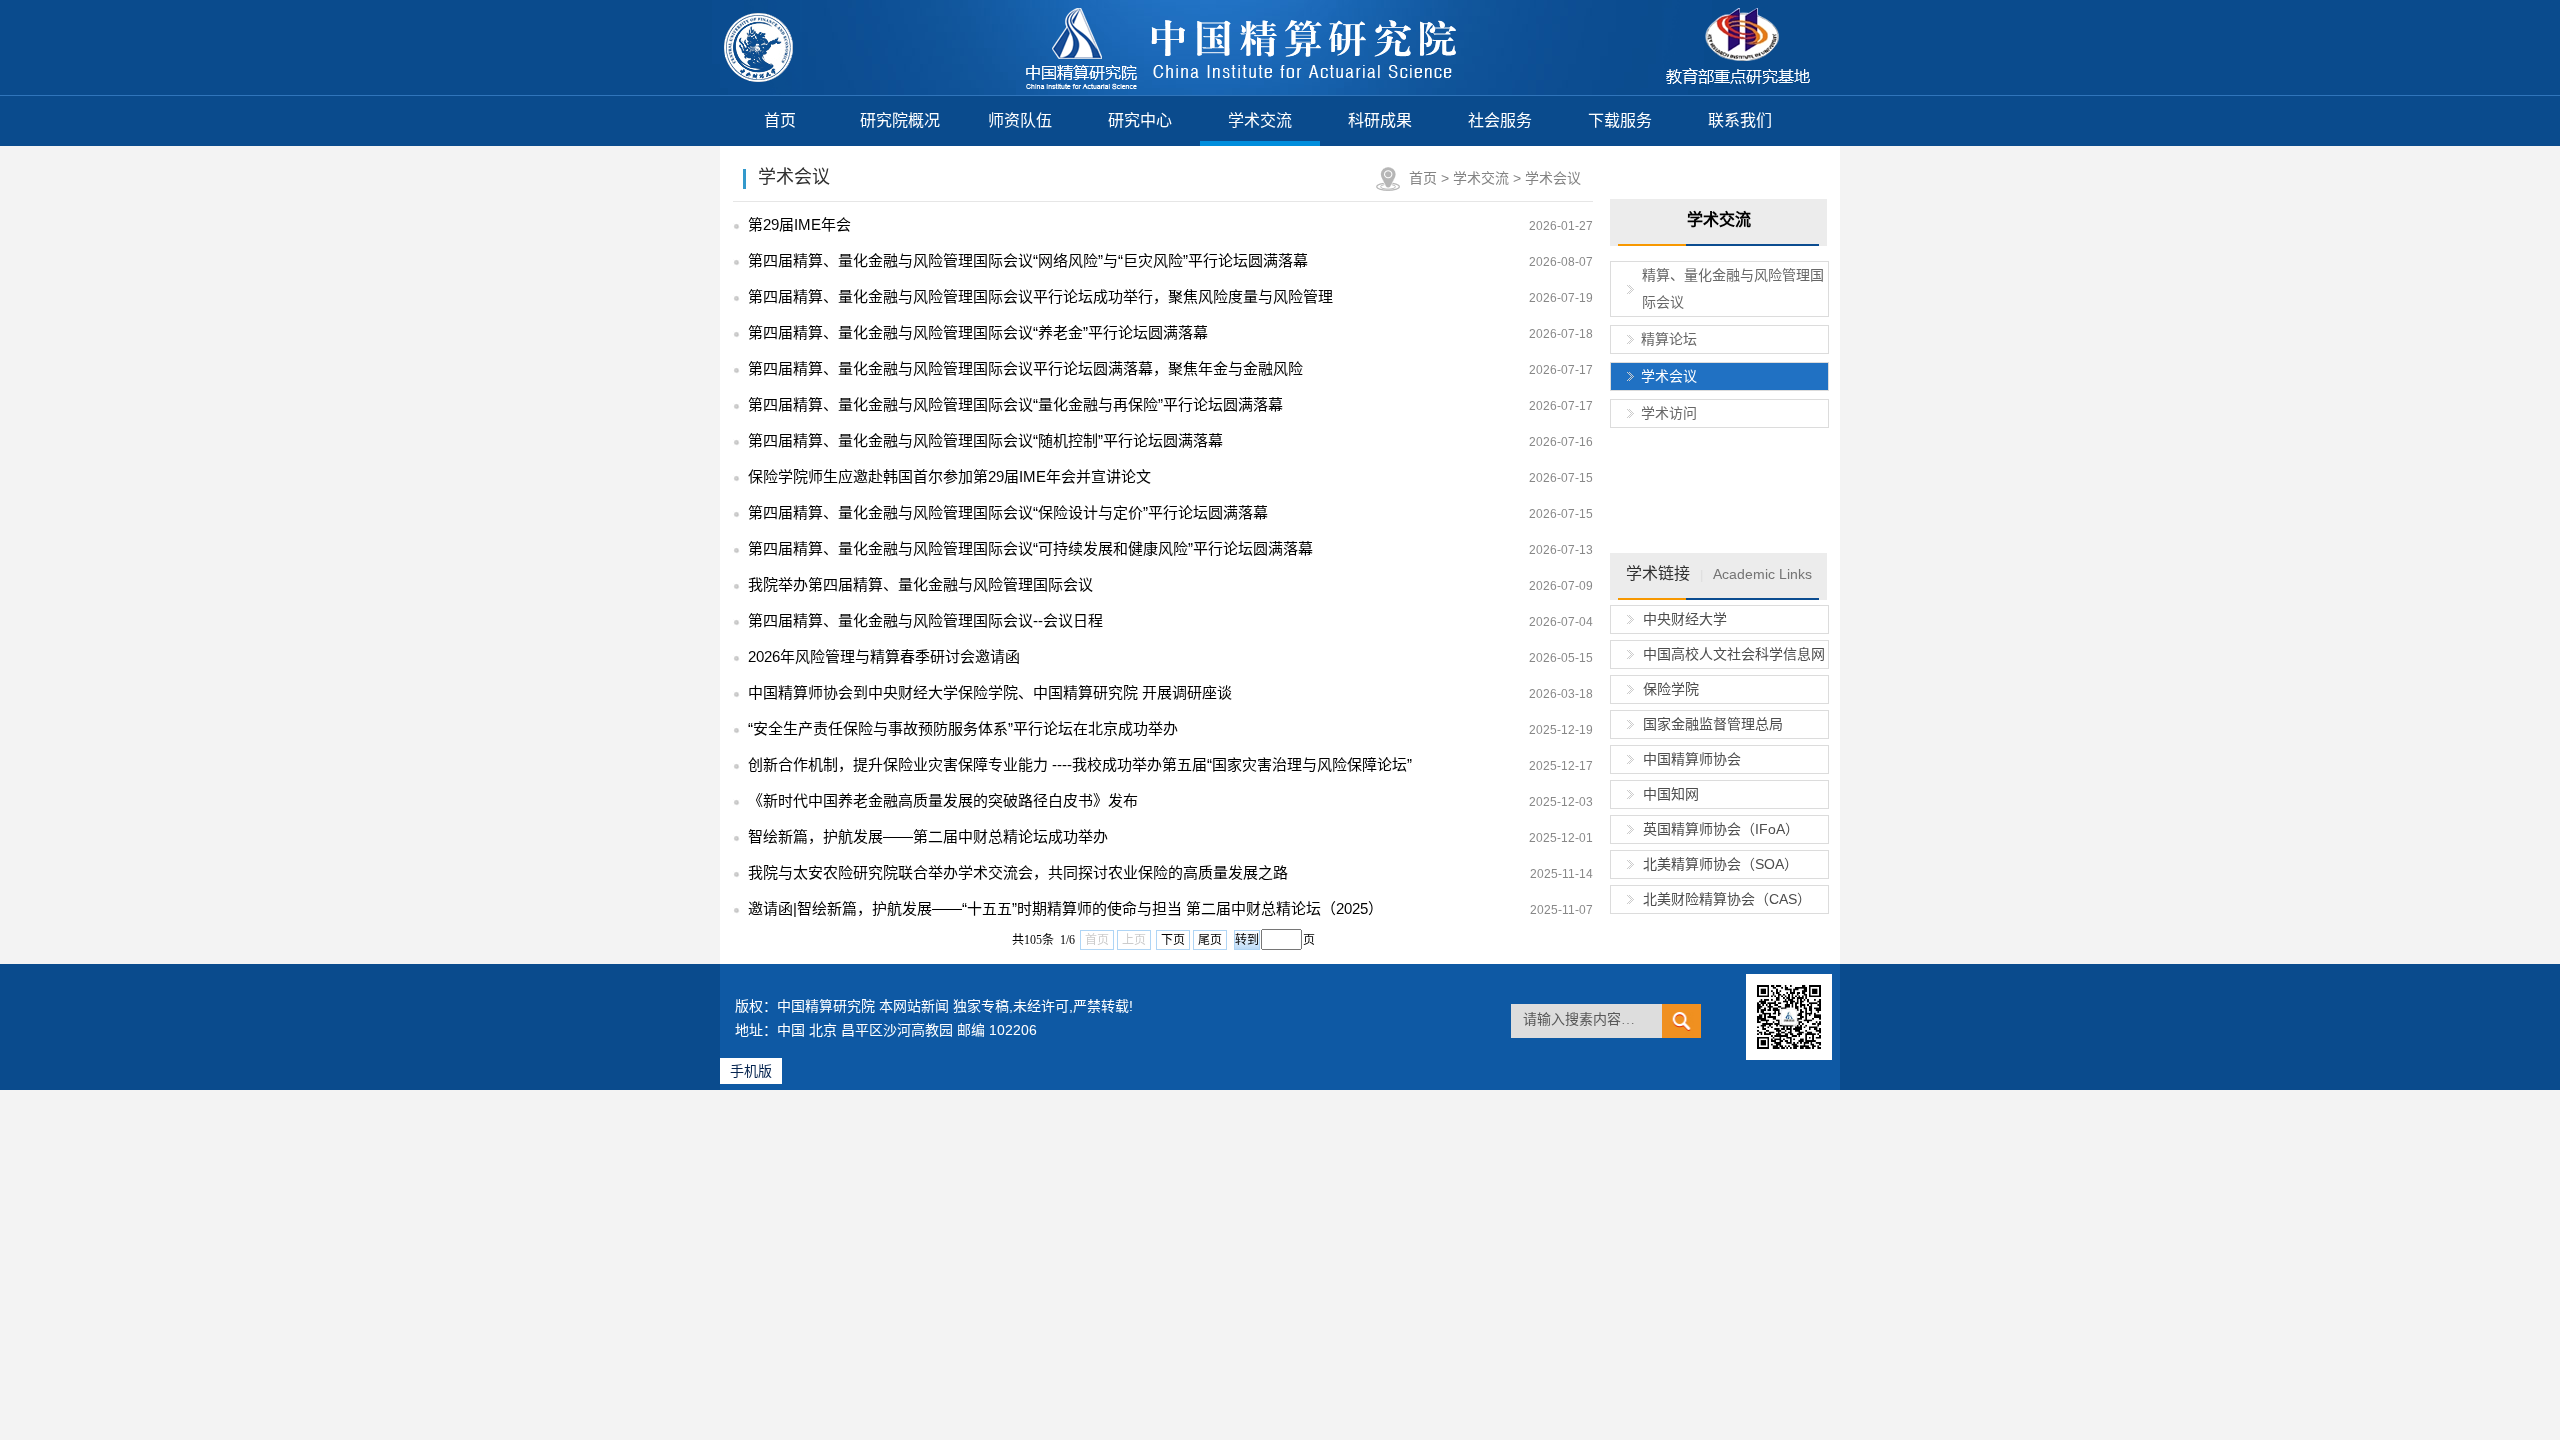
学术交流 (1260, 120)
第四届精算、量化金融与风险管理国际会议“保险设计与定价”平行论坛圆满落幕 (1008, 512)
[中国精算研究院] (1242, 90)
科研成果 (1380, 120)
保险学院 (1671, 689)
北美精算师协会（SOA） (1720, 864)
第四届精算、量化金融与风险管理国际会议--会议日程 (925, 620)
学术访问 (1669, 413)
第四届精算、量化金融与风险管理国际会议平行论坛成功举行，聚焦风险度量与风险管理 (1040, 296)
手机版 (751, 1071)
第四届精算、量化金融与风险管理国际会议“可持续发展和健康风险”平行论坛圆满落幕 (1030, 548)
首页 (780, 120)
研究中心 (1140, 120)
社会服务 (1500, 120)
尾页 (1210, 940)
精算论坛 (1669, 339)
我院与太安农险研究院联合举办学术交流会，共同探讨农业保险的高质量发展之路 (1018, 872)
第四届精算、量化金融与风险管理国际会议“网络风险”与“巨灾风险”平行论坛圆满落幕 (1028, 260)
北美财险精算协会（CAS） (1727, 899)
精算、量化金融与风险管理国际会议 (1733, 288)
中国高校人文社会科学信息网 (1734, 654)
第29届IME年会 (799, 224)
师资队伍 (1020, 120)
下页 (1173, 940)
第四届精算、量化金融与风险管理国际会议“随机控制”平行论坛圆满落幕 (985, 440)
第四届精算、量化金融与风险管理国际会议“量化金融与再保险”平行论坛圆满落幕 (1015, 404)
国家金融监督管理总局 (1713, 724)
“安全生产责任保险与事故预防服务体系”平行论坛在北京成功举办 (963, 728)
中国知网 (1671, 794)
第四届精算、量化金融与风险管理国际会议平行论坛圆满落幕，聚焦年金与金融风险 (1025, 368)
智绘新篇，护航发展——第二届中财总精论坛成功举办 (928, 836)
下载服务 (1620, 120)
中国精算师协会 (1692, 759)
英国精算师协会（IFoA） (1721, 829)
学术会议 (1553, 178)
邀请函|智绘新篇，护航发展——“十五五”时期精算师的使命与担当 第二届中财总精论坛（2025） (1065, 908)
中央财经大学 (1685, 619)
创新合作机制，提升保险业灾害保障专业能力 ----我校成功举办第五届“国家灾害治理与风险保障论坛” (1080, 764)
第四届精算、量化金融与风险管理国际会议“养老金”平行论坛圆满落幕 (978, 332)
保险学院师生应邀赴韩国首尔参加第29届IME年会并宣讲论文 (949, 476)
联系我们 (1740, 120)
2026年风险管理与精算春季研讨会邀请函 (884, 656)
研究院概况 (900, 120)
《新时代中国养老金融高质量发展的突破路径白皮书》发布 (943, 800)
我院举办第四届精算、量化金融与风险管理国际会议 (920, 584)
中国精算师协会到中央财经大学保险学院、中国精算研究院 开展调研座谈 (990, 692)
